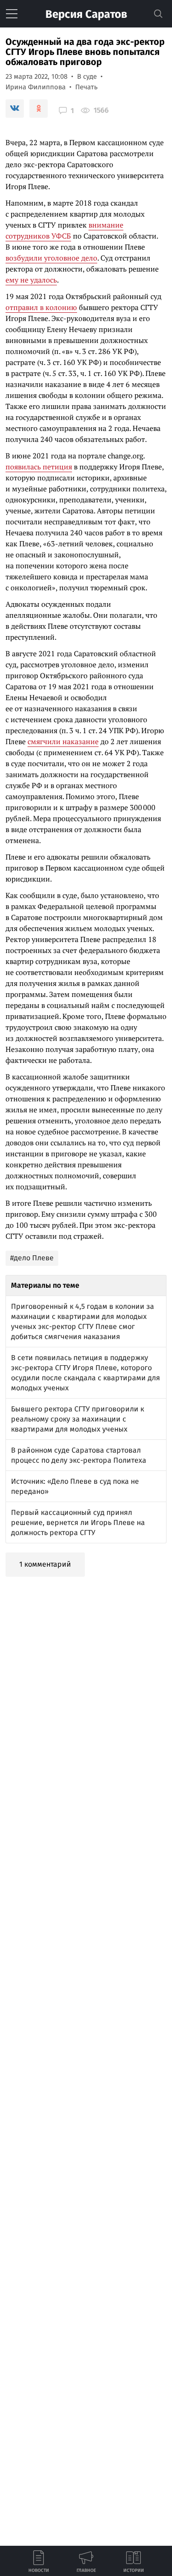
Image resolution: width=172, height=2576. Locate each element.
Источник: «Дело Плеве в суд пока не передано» (75, 1486)
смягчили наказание (63, 741)
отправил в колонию (41, 307)
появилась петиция (39, 467)
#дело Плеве (32, 1258)
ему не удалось (31, 280)
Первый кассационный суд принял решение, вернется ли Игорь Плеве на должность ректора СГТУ (78, 1522)
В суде (87, 76)
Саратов (86, 14)
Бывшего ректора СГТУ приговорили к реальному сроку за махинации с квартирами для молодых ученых (78, 1419)
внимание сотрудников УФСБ (64, 230)
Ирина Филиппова (36, 87)
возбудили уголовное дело (51, 258)
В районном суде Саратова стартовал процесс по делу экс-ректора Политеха (79, 1455)
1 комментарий (45, 1564)
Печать (86, 87)
